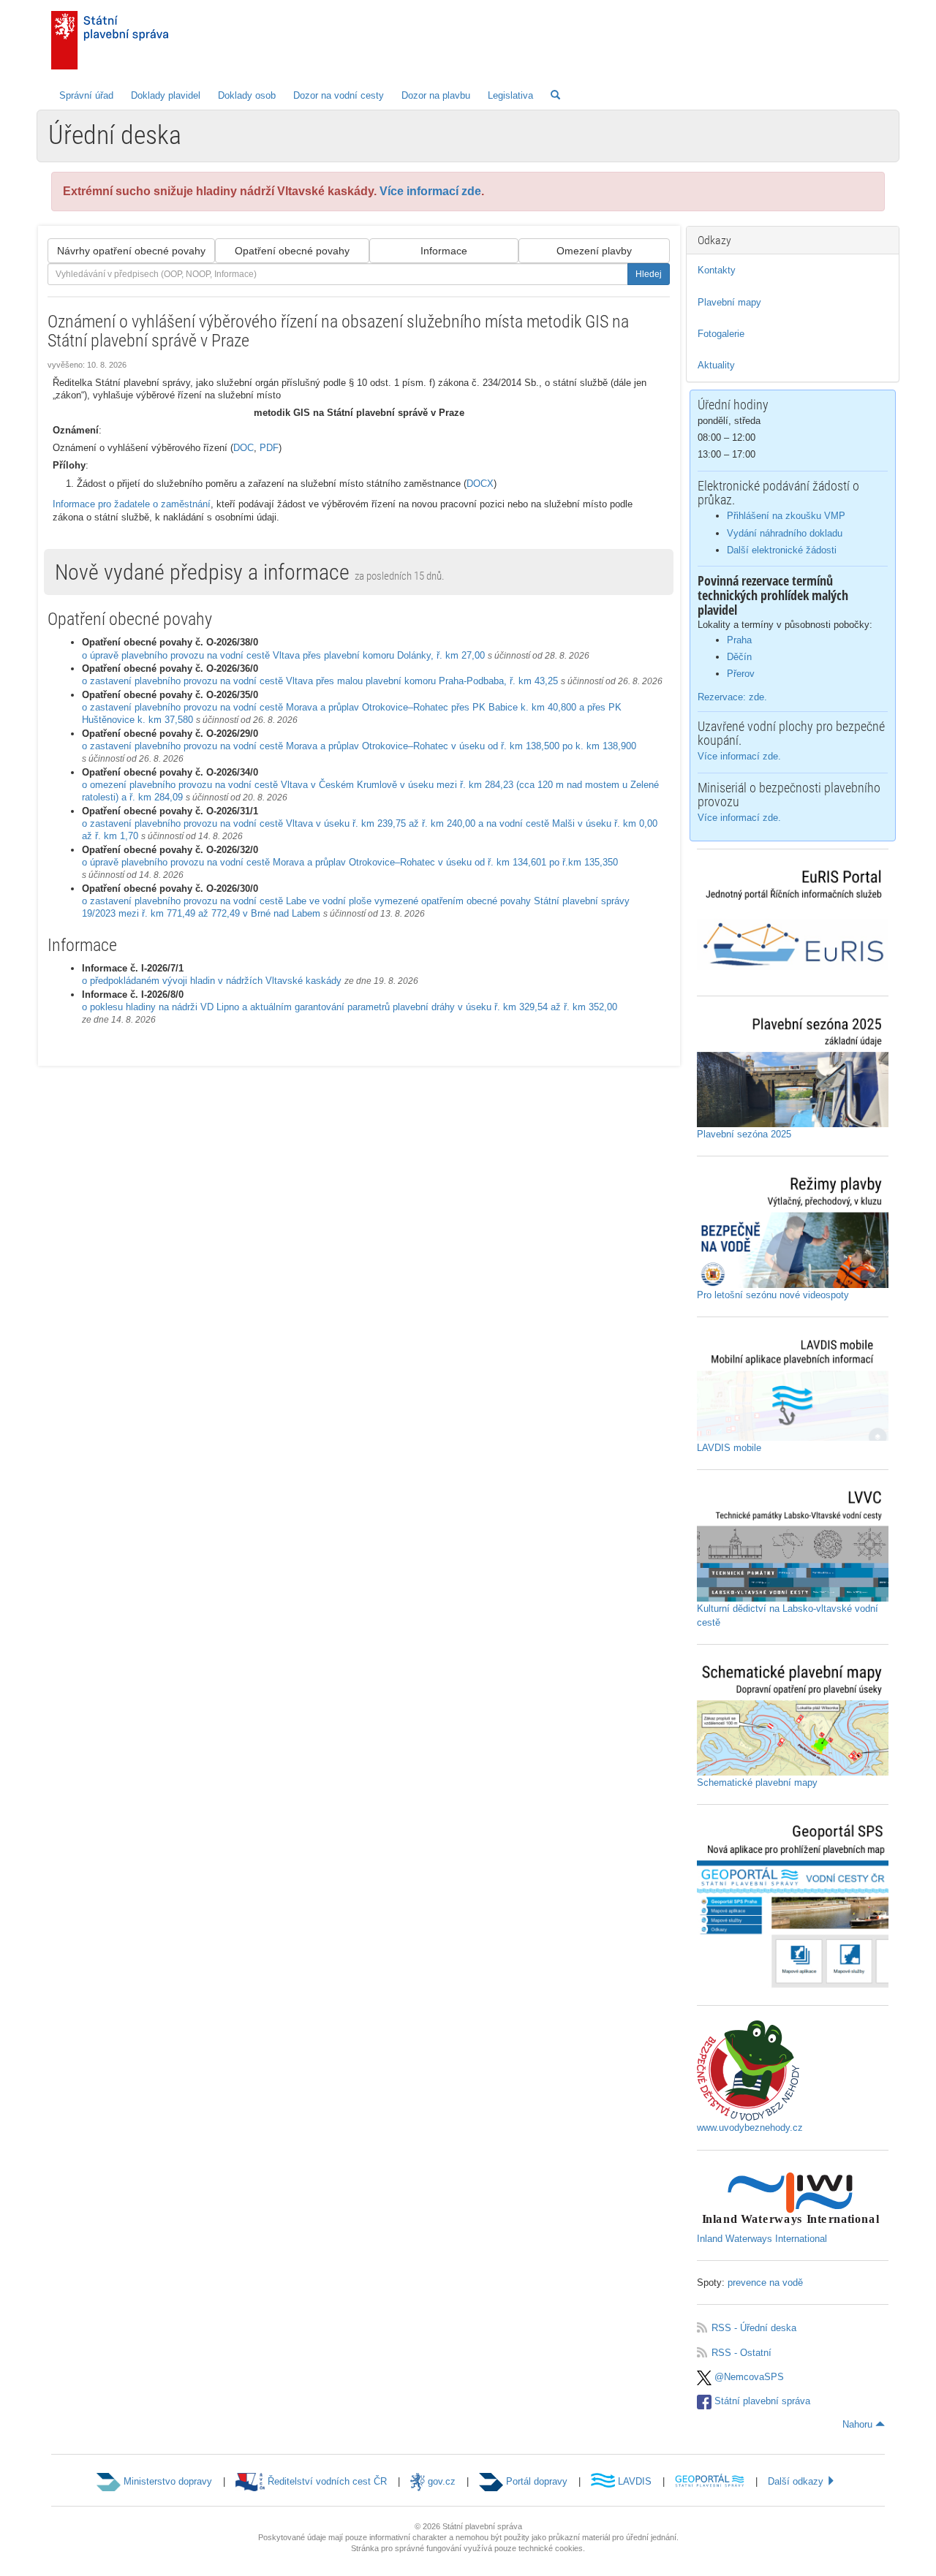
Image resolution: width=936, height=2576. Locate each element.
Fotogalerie (721, 334)
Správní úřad (86, 95)
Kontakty (717, 270)
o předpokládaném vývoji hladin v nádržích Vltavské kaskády (212, 981)
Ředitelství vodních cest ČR (326, 2481)
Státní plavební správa (761, 2401)
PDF (269, 448)
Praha (739, 640)
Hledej (649, 274)
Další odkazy (797, 2481)
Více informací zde (430, 191)
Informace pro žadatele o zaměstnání (132, 504)
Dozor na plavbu (436, 95)
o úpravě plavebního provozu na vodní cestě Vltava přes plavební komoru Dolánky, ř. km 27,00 (283, 655)
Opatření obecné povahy (292, 251)
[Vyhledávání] (555, 95)
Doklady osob (247, 95)
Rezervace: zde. (732, 697)
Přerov (741, 674)
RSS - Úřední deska (747, 2328)
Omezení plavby (594, 251)
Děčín (739, 657)
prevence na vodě (765, 2283)
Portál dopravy (535, 2481)
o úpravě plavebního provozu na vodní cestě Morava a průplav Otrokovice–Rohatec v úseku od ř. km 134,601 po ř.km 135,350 (350, 862)
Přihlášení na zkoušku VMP (786, 516)
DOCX (480, 484)
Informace (444, 251)
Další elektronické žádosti (782, 550)
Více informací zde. (739, 756)
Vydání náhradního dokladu (785, 533)
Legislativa (510, 95)
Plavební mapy (729, 302)
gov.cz (440, 2481)
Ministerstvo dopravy (166, 2481)
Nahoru (859, 2424)
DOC (244, 448)
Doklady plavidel (166, 95)
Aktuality (716, 365)
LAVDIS (633, 2481)
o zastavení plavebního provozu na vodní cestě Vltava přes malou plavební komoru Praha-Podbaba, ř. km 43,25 (320, 681)
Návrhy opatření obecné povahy (131, 251)
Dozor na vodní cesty (339, 95)
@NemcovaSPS (748, 2377)
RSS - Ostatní (734, 2353)
